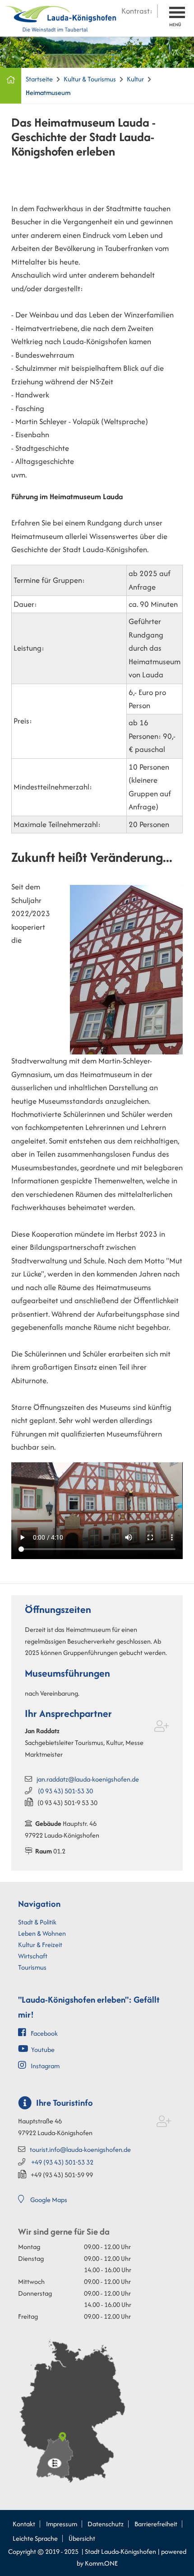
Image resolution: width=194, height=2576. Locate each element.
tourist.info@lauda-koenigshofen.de (80, 2149)
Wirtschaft (33, 1956)
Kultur (135, 79)
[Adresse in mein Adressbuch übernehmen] (162, 1728)
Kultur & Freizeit (40, 1945)
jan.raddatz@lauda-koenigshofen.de (88, 1779)
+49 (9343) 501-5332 (62, 2162)
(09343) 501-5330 (65, 1791)
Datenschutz (106, 2524)
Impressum (62, 2524)
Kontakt (24, 2524)
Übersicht (82, 2538)
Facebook (44, 2033)
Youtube (43, 2049)
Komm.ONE (101, 2563)
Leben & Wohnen (42, 1933)
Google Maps (49, 2200)
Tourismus (32, 1967)
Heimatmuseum (48, 92)
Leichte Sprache (35, 2538)
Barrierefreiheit (156, 2524)
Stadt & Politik (37, 1922)
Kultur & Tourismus (90, 79)
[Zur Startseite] (61, 17)
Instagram (45, 2066)
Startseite (39, 79)
